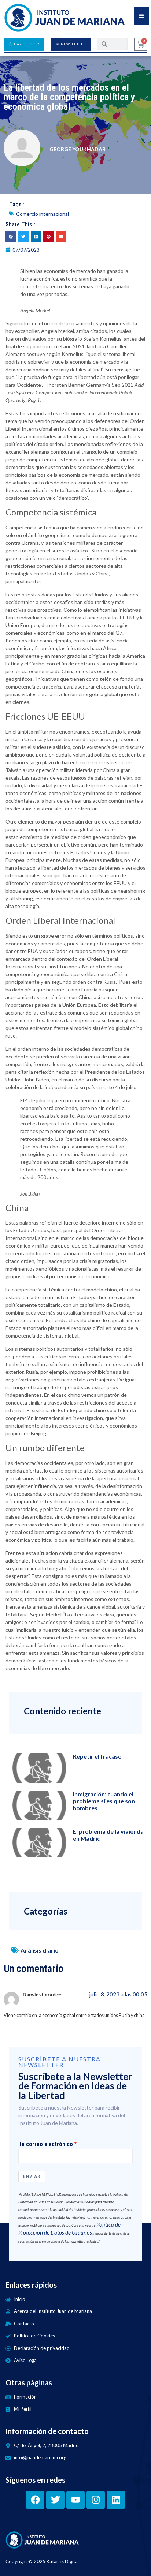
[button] (11, 237)
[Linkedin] (116, 2500)
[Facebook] (35, 2500)
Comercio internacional (43, 214)
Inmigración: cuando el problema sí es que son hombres (104, 1801)
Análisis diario (40, 1950)
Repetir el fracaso (97, 1756)
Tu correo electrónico (46, 2144)
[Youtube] (75, 2500)
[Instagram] (96, 2500)
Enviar (32, 2176)
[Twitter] (55, 2500)
